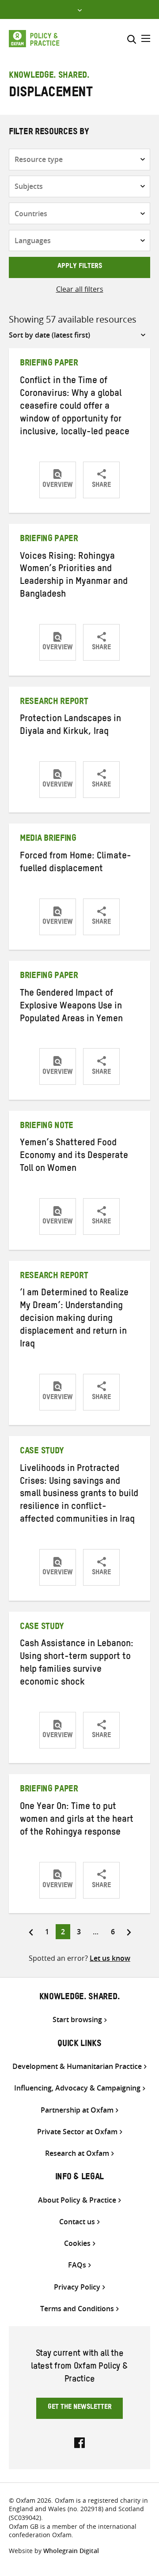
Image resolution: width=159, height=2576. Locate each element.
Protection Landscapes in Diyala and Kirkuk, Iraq (70, 726)
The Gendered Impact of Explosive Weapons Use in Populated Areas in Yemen (71, 1007)
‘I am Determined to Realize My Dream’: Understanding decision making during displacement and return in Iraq (74, 1320)
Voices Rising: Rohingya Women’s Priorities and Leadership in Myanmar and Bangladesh (74, 577)
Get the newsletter (80, 2408)
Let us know (110, 1958)
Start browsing (77, 2020)
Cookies (77, 2243)
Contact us (77, 2222)
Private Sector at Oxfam (77, 2132)
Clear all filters (80, 289)
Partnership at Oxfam (77, 2110)
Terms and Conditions (77, 2309)
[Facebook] (79, 2442)
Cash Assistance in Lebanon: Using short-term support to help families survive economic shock (77, 1664)
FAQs (77, 2265)
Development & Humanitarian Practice (77, 2066)
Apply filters (80, 267)
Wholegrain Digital (71, 2551)
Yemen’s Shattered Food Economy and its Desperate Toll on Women (74, 1157)
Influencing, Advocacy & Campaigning (77, 2088)
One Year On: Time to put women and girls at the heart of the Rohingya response (77, 1820)
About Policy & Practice (77, 2200)
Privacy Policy (77, 2287)
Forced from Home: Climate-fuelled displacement (76, 863)
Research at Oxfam (77, 2153)
